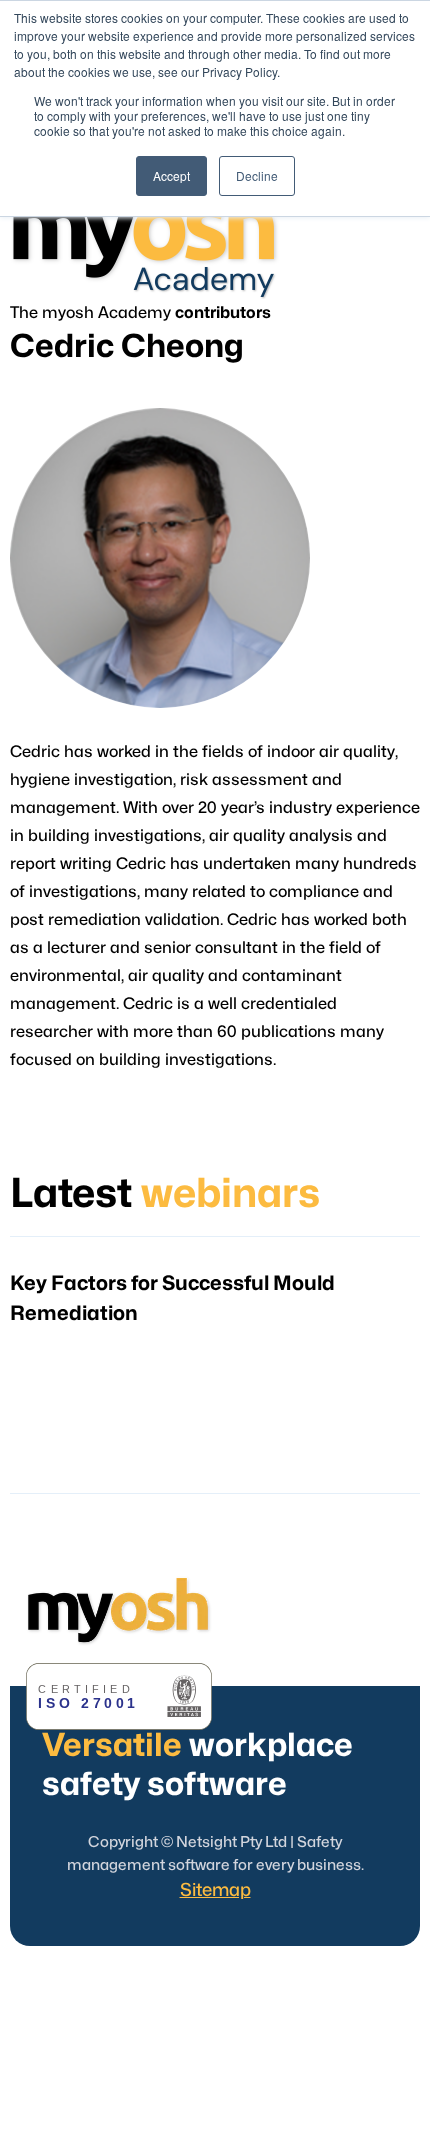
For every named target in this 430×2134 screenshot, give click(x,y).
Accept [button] (171, 175)
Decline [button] (257, 175)
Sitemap (215, 1890)
